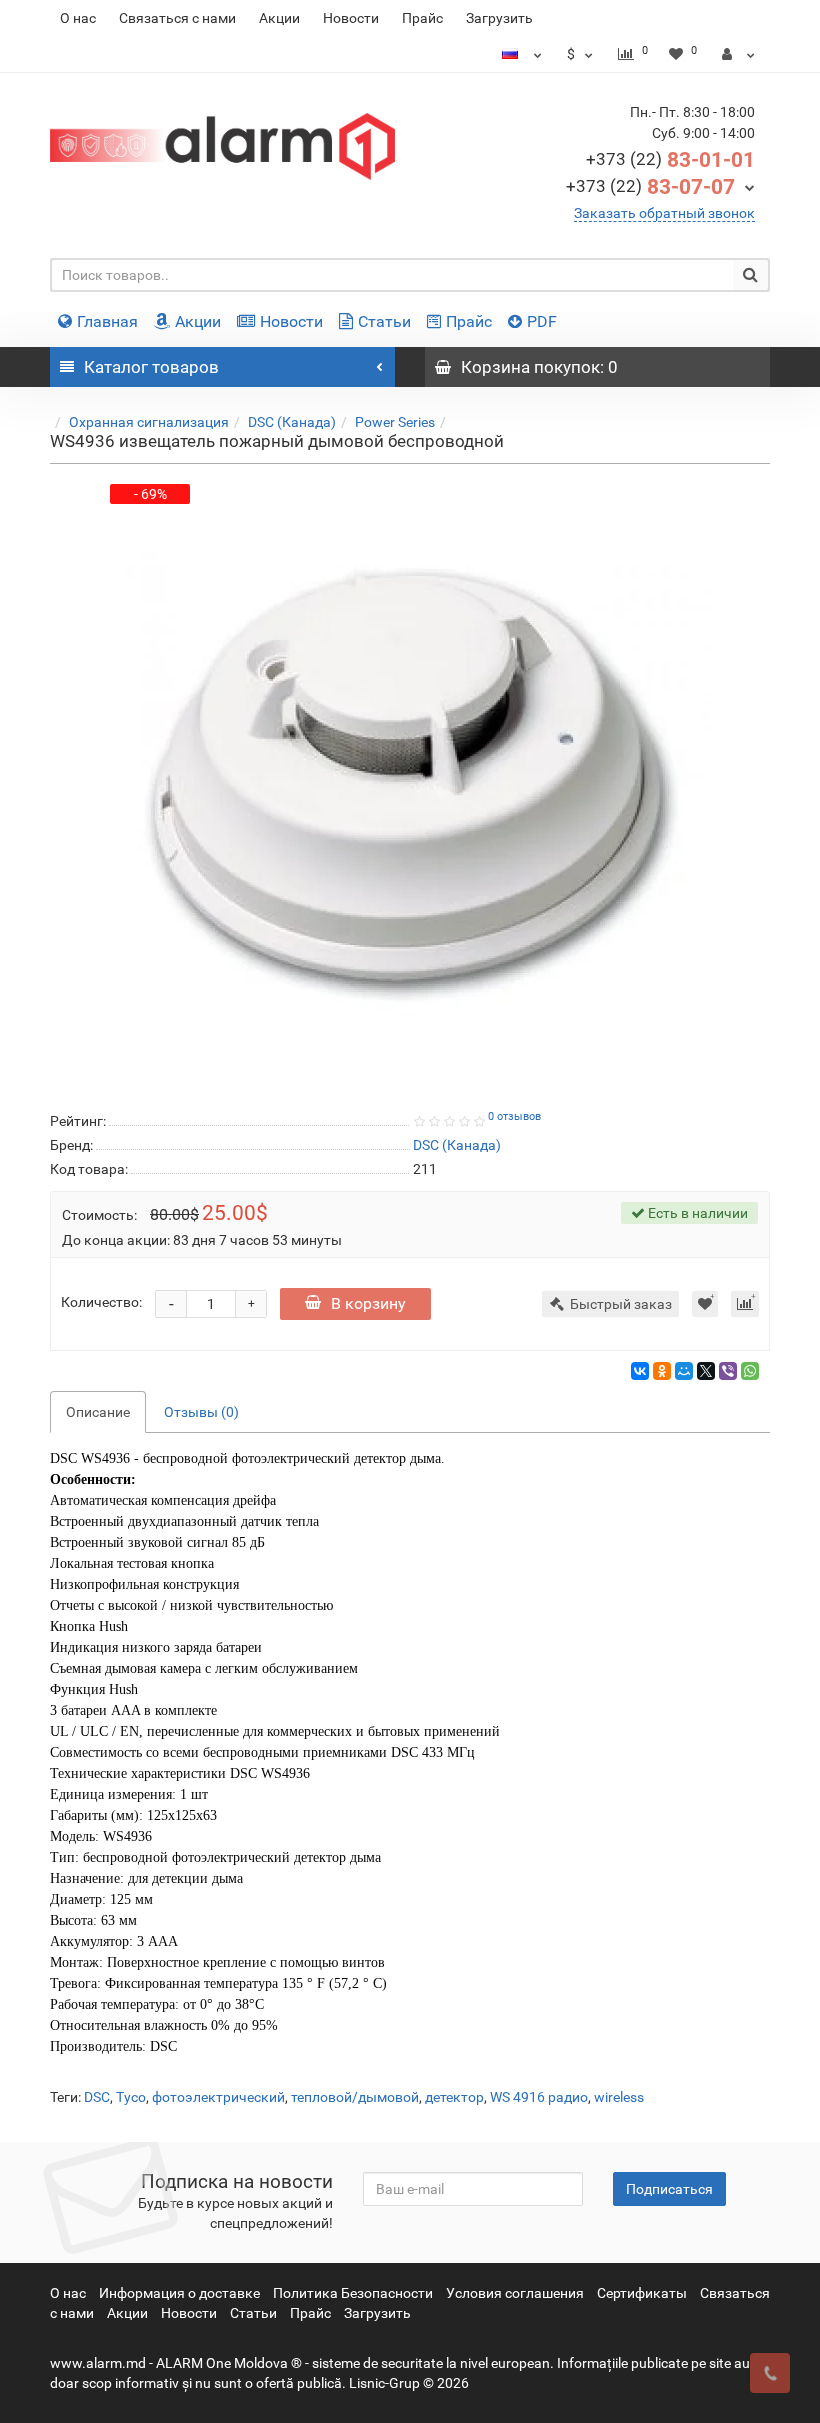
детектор (454, 2097)
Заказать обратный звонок (664, 213)
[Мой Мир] (684, 1371)
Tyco (131, 2097)
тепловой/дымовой (355, 2097)
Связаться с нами (177, 18)
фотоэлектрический (218, 2097)
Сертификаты (642, 2293)
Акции (279, 18)
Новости (351, 18)
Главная (107, 321)
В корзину (368, 1303)
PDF (542, 321)
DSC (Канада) (292, 422)
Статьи (384, 321)
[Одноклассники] (662, 1371)
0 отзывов (514, 1116)
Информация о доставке (179, 2293)
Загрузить (499, 18)
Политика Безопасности (353, 2293)
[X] (706, 1371)
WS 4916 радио (539, 2097)
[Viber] (728, 1371)
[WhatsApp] (750, 1371)
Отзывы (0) (201, 1412)
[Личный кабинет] (738, 54)
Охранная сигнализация (149, 422)
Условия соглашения (515, 2293)
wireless (619, 2097)
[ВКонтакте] (640, 1371)
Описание (98, 1412)
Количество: (101, 1302)
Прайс (422, 18)
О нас (78, 18)
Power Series (395, 422)
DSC (97, 2097)
